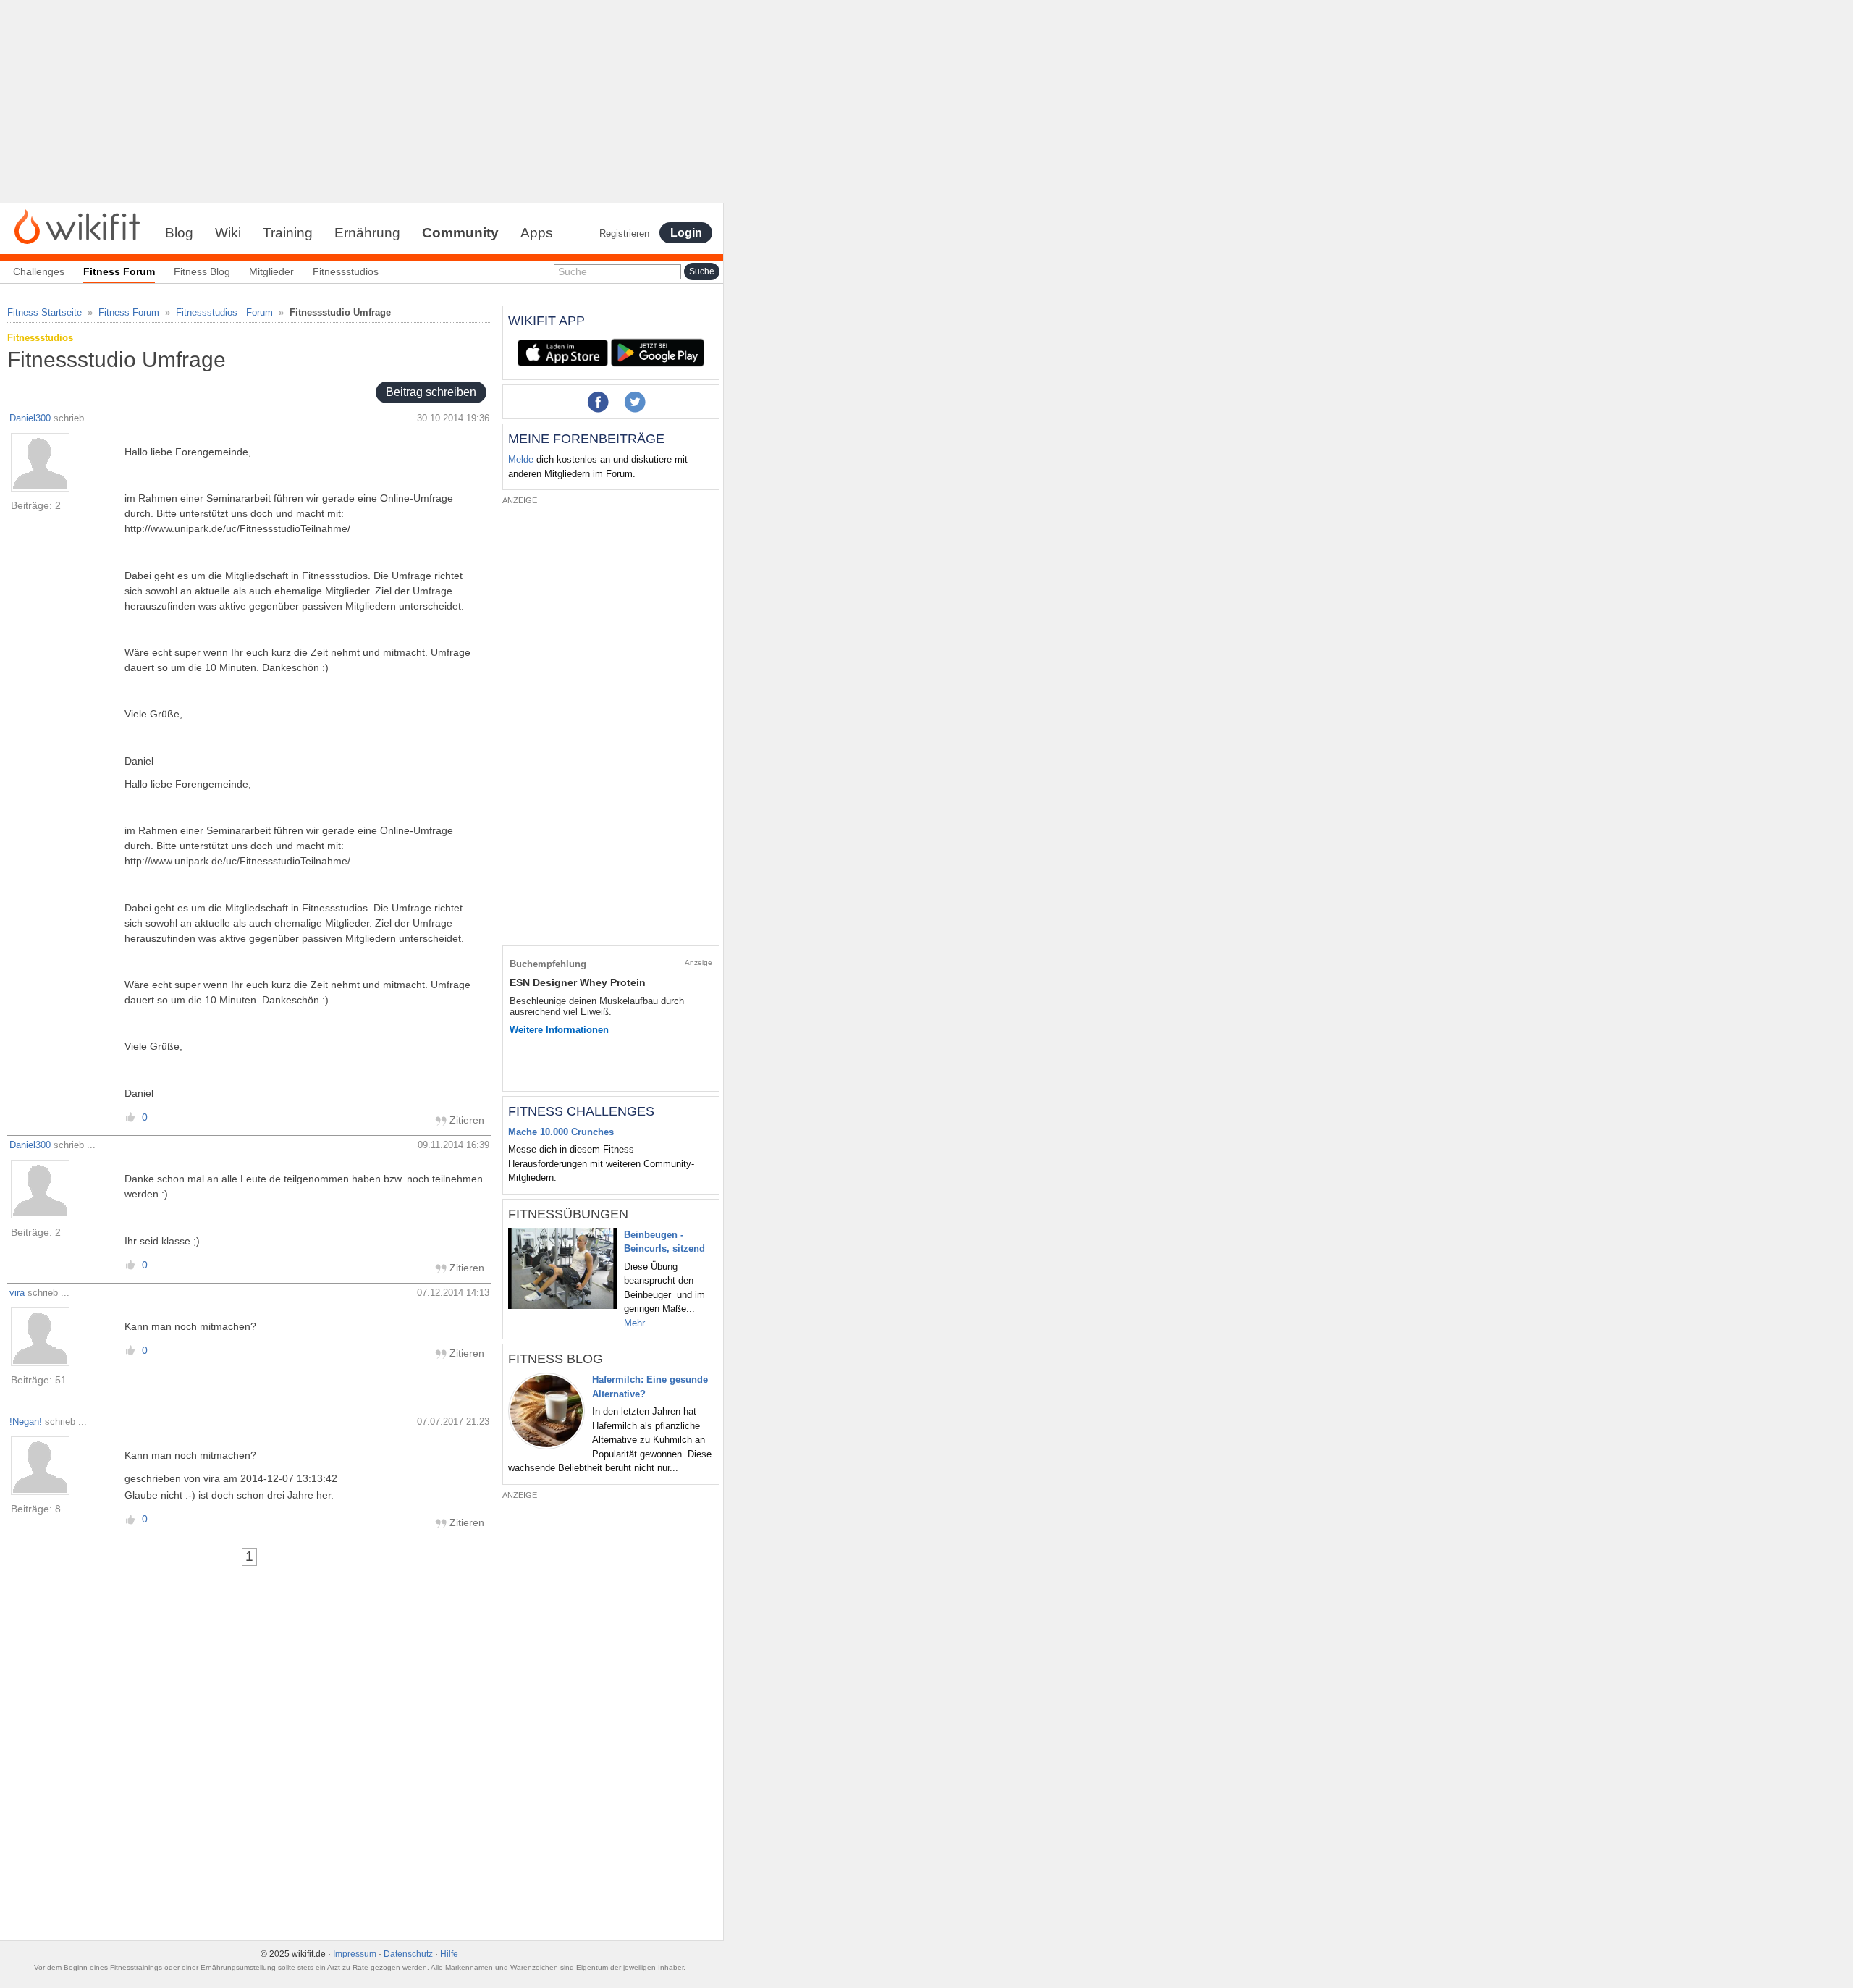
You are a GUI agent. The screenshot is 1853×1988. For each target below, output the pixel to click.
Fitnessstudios (346, 271)
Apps (537, 233)
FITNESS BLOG (556, 1359)
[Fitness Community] (77, 226)
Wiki (228, 233)
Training (288, 233)
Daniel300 (30, 418)
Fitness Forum (129, 312)
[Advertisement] (362, 101)
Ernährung (367, 233)
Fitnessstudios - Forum (224, 312)
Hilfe (449, 1954)
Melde (521, 459)
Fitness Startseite (45, 312)
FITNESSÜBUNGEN (568, 1214)
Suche (573, 271)
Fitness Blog (202, 271)
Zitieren (465, 1120)
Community (460, 233)
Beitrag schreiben (431, 393)
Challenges (39, 271)
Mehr (634, 1323)
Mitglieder (271, 271)
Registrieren (624, 233)
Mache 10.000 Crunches (561, 1132)
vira (17, 1293)
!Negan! (26, 1421)
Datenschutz (408, 1954)
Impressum (355, 1954)
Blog (179, 233)
